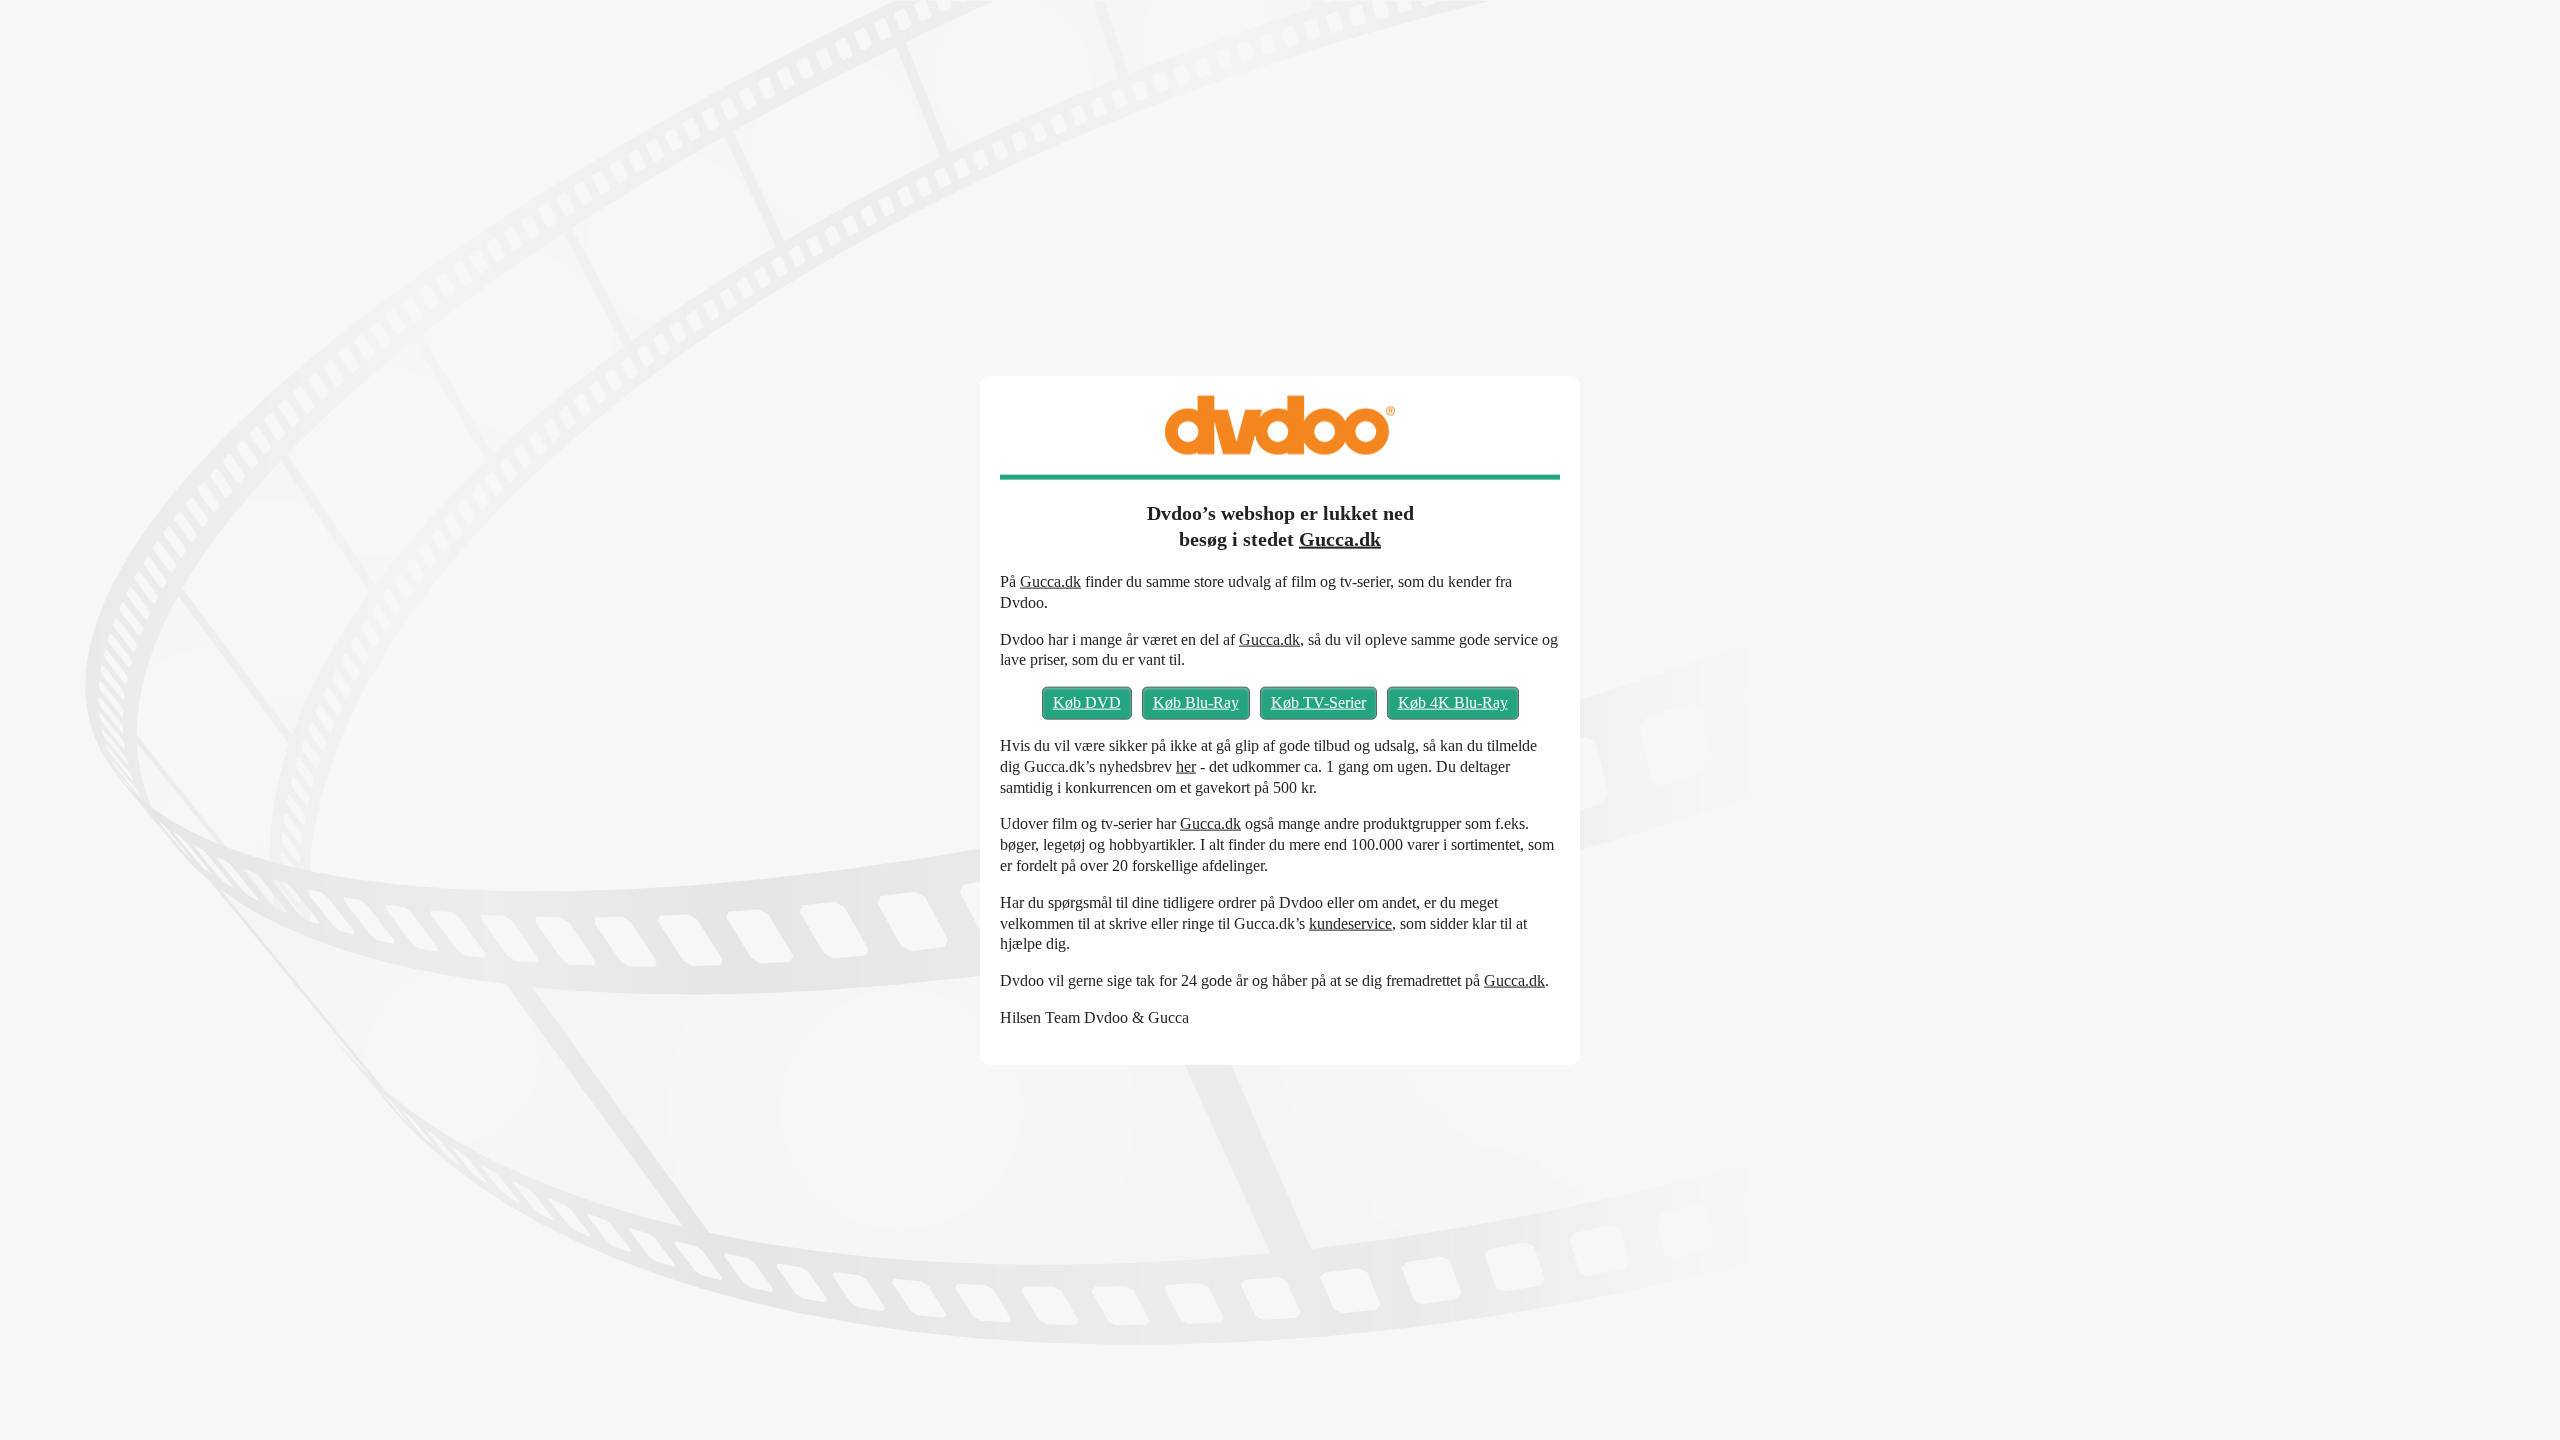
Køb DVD (1087, 702)
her (1186, 765)
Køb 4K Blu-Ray (1453, 702)
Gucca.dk (1340, 539)
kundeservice (1350, 922)
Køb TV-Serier (1318, 702)
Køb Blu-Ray (1196, 702)
